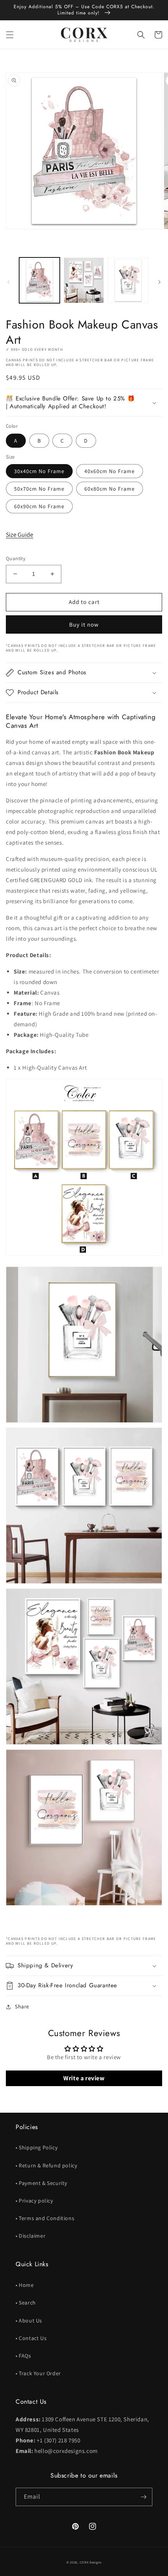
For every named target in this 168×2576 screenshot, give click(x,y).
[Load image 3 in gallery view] (128, 280)
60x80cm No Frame (110, 489)
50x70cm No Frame (39, 489)
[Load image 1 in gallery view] (39, 280)
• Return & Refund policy (46, 2165)
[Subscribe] (143, 2497)
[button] (10, 35)
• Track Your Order (38, 2373)
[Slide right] (159, 282)
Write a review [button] (84, 2078)
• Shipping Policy (37, 2147)
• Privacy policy (34, 2201)
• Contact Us (31, 2338)
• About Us (29, 2321)
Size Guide (20, 535)
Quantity (16, 558)
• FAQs (23, 2356)
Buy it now (84, 624)
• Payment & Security (41, 2183)
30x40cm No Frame (39, 471)
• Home (25, 2285)
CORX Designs (91, 2562)
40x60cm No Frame (110, 471)
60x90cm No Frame (39, 506)
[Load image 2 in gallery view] (84, 280)
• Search (26, 2303)
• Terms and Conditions (45, 2218)
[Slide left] (9, 282)
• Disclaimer (30, 2236)
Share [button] (22, 2006)
